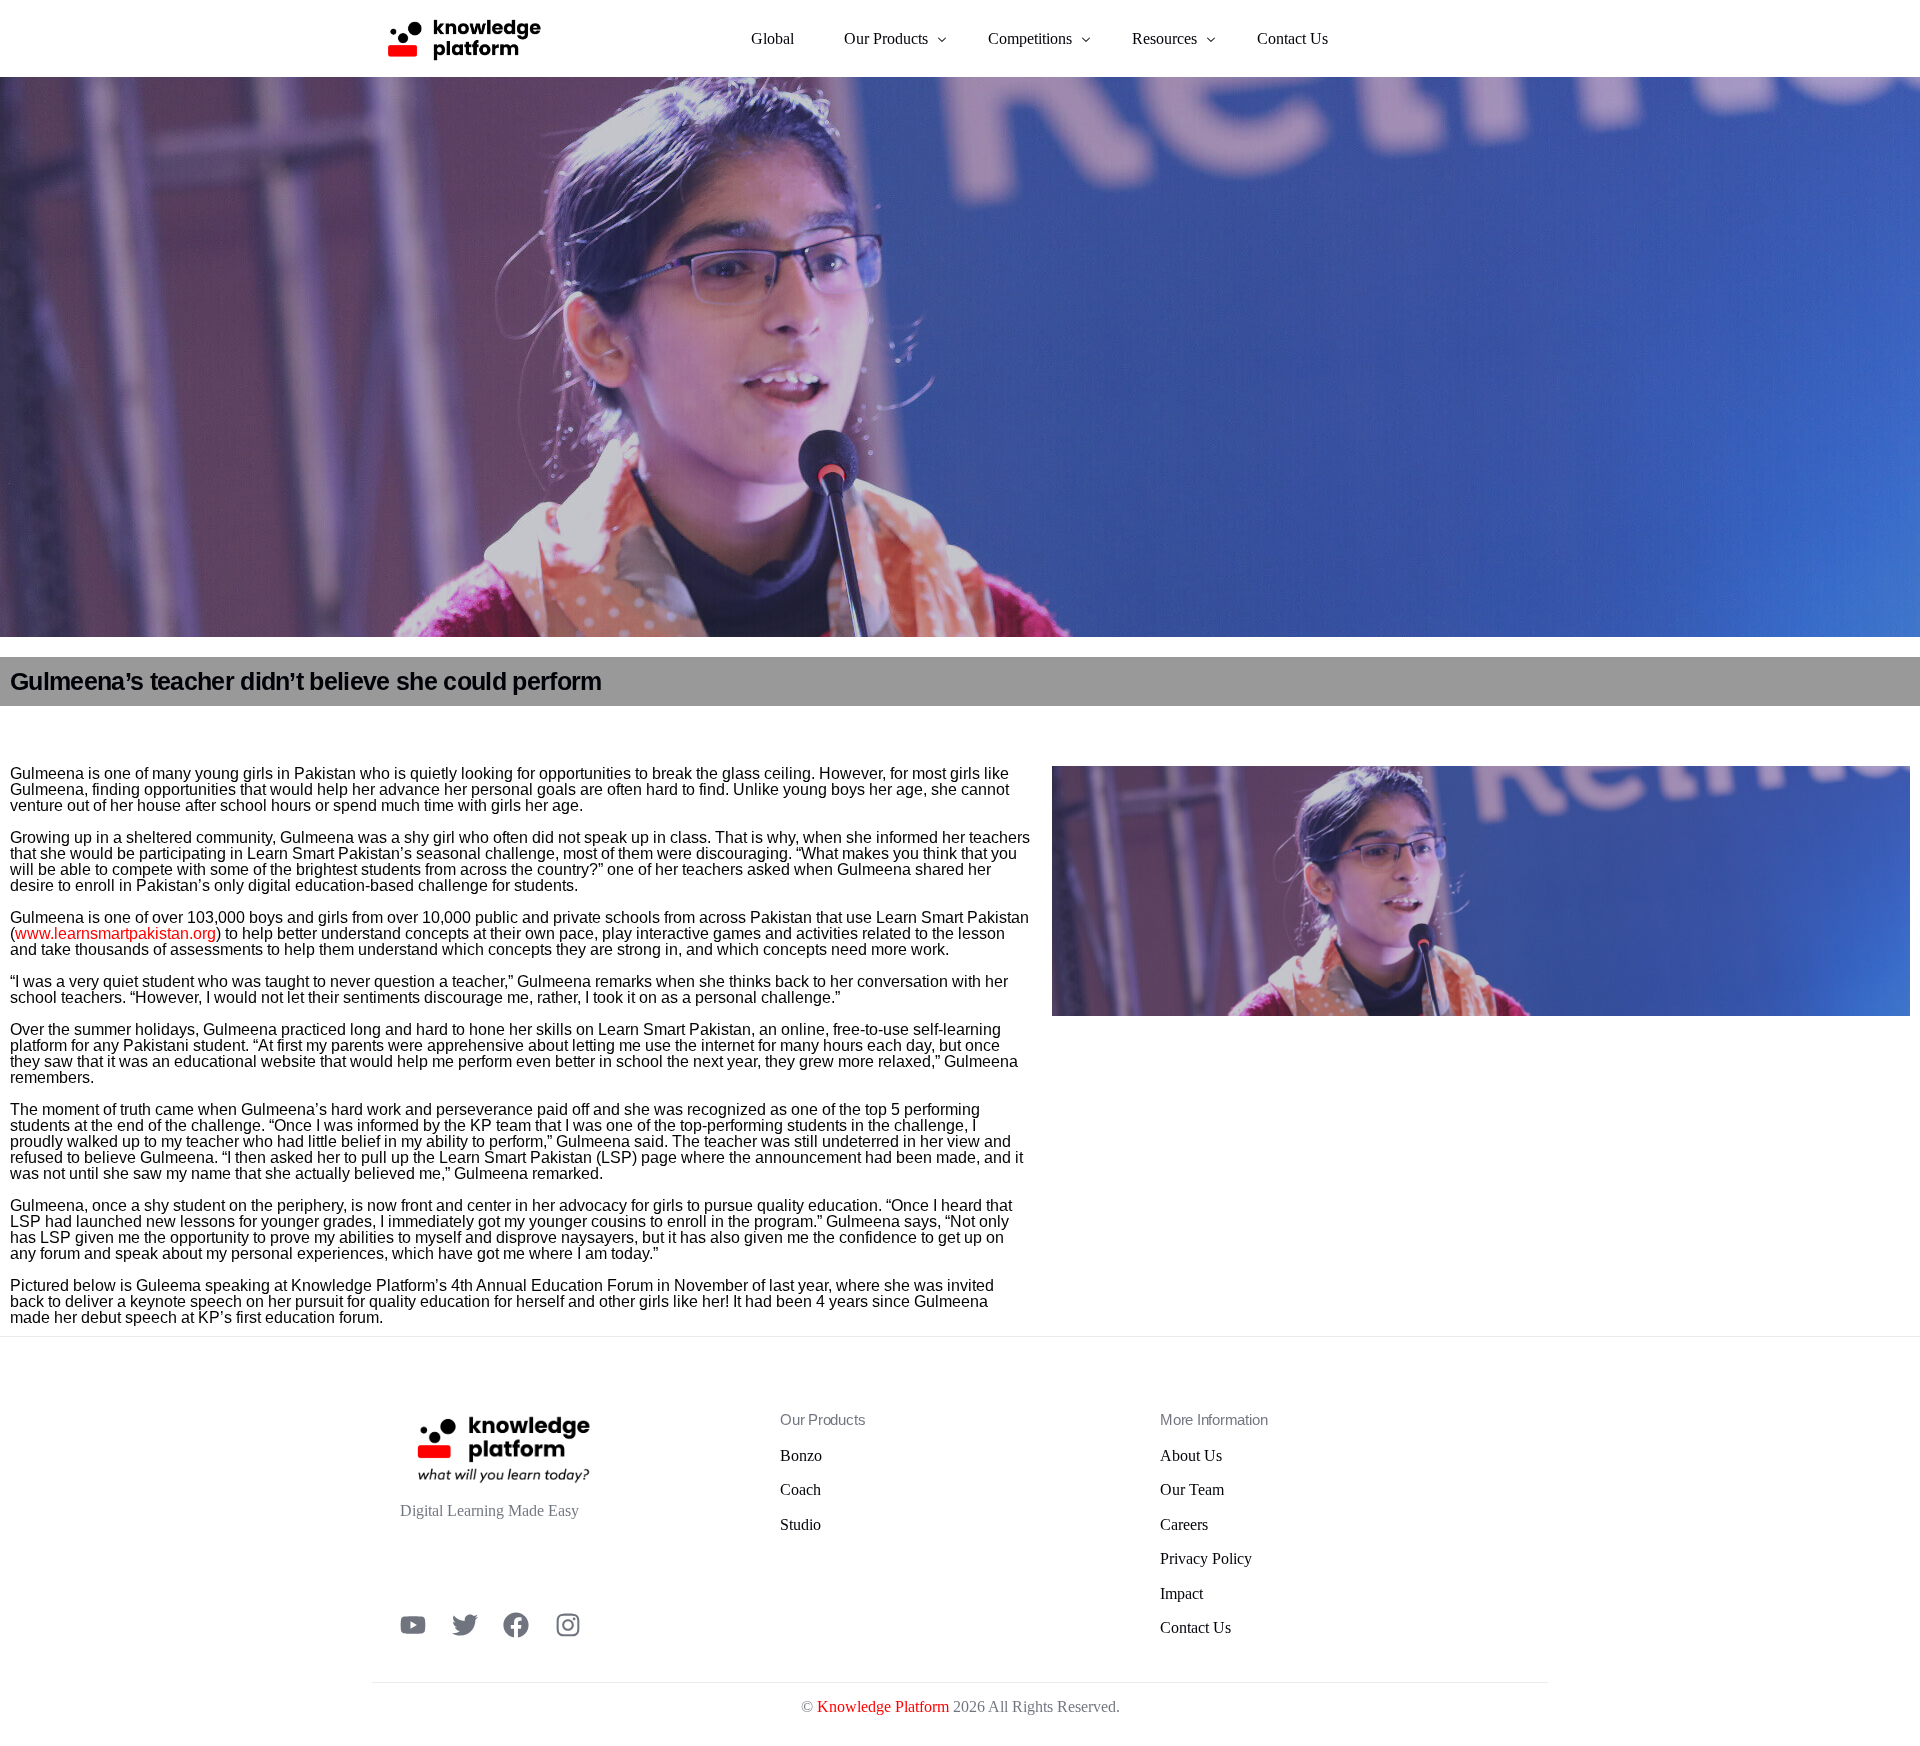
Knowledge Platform (883, 1706)
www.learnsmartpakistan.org (115, 933)
